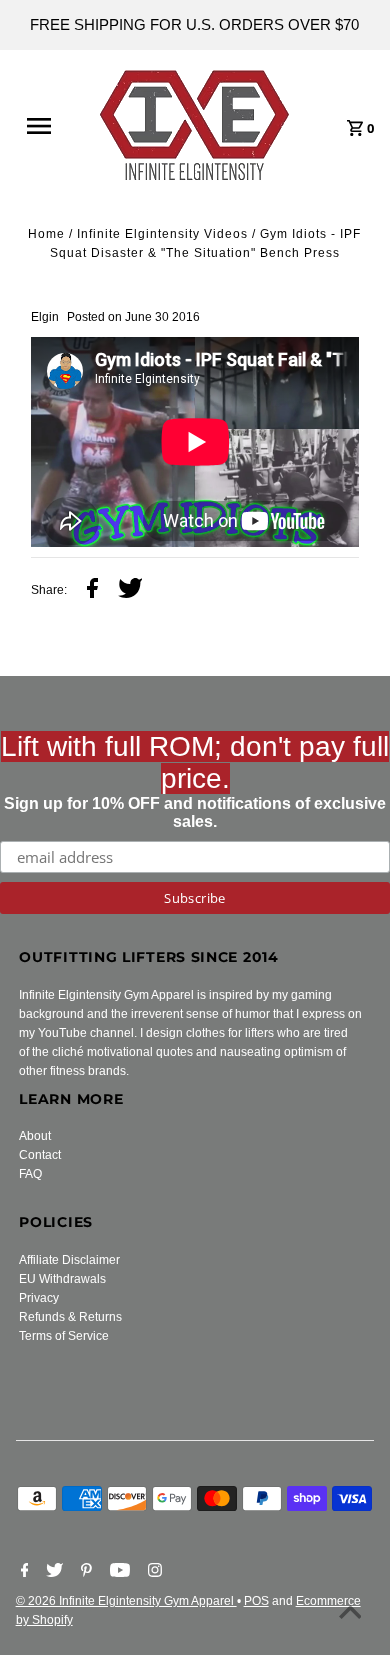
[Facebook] (22, 1572)
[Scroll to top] (350, 1615)
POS (256, 1601)
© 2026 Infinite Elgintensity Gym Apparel (126, 1601)
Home (46, 234)
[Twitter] (52, 1572)
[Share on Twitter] (130, 591)
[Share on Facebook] (92, 591)
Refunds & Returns (70, 1317)
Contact (40, 1155)
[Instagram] (152, 1572)
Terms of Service (64, 1336)
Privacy (39, 1298)
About (35, 1136)
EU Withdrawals (62, 1279)
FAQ (30, 1174)
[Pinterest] (84, 1572)
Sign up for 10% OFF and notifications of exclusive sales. (195, 780)
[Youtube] (117, 1572)
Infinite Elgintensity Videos (162, 234)
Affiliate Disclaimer (69, 1260)
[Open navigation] (48, 126)
